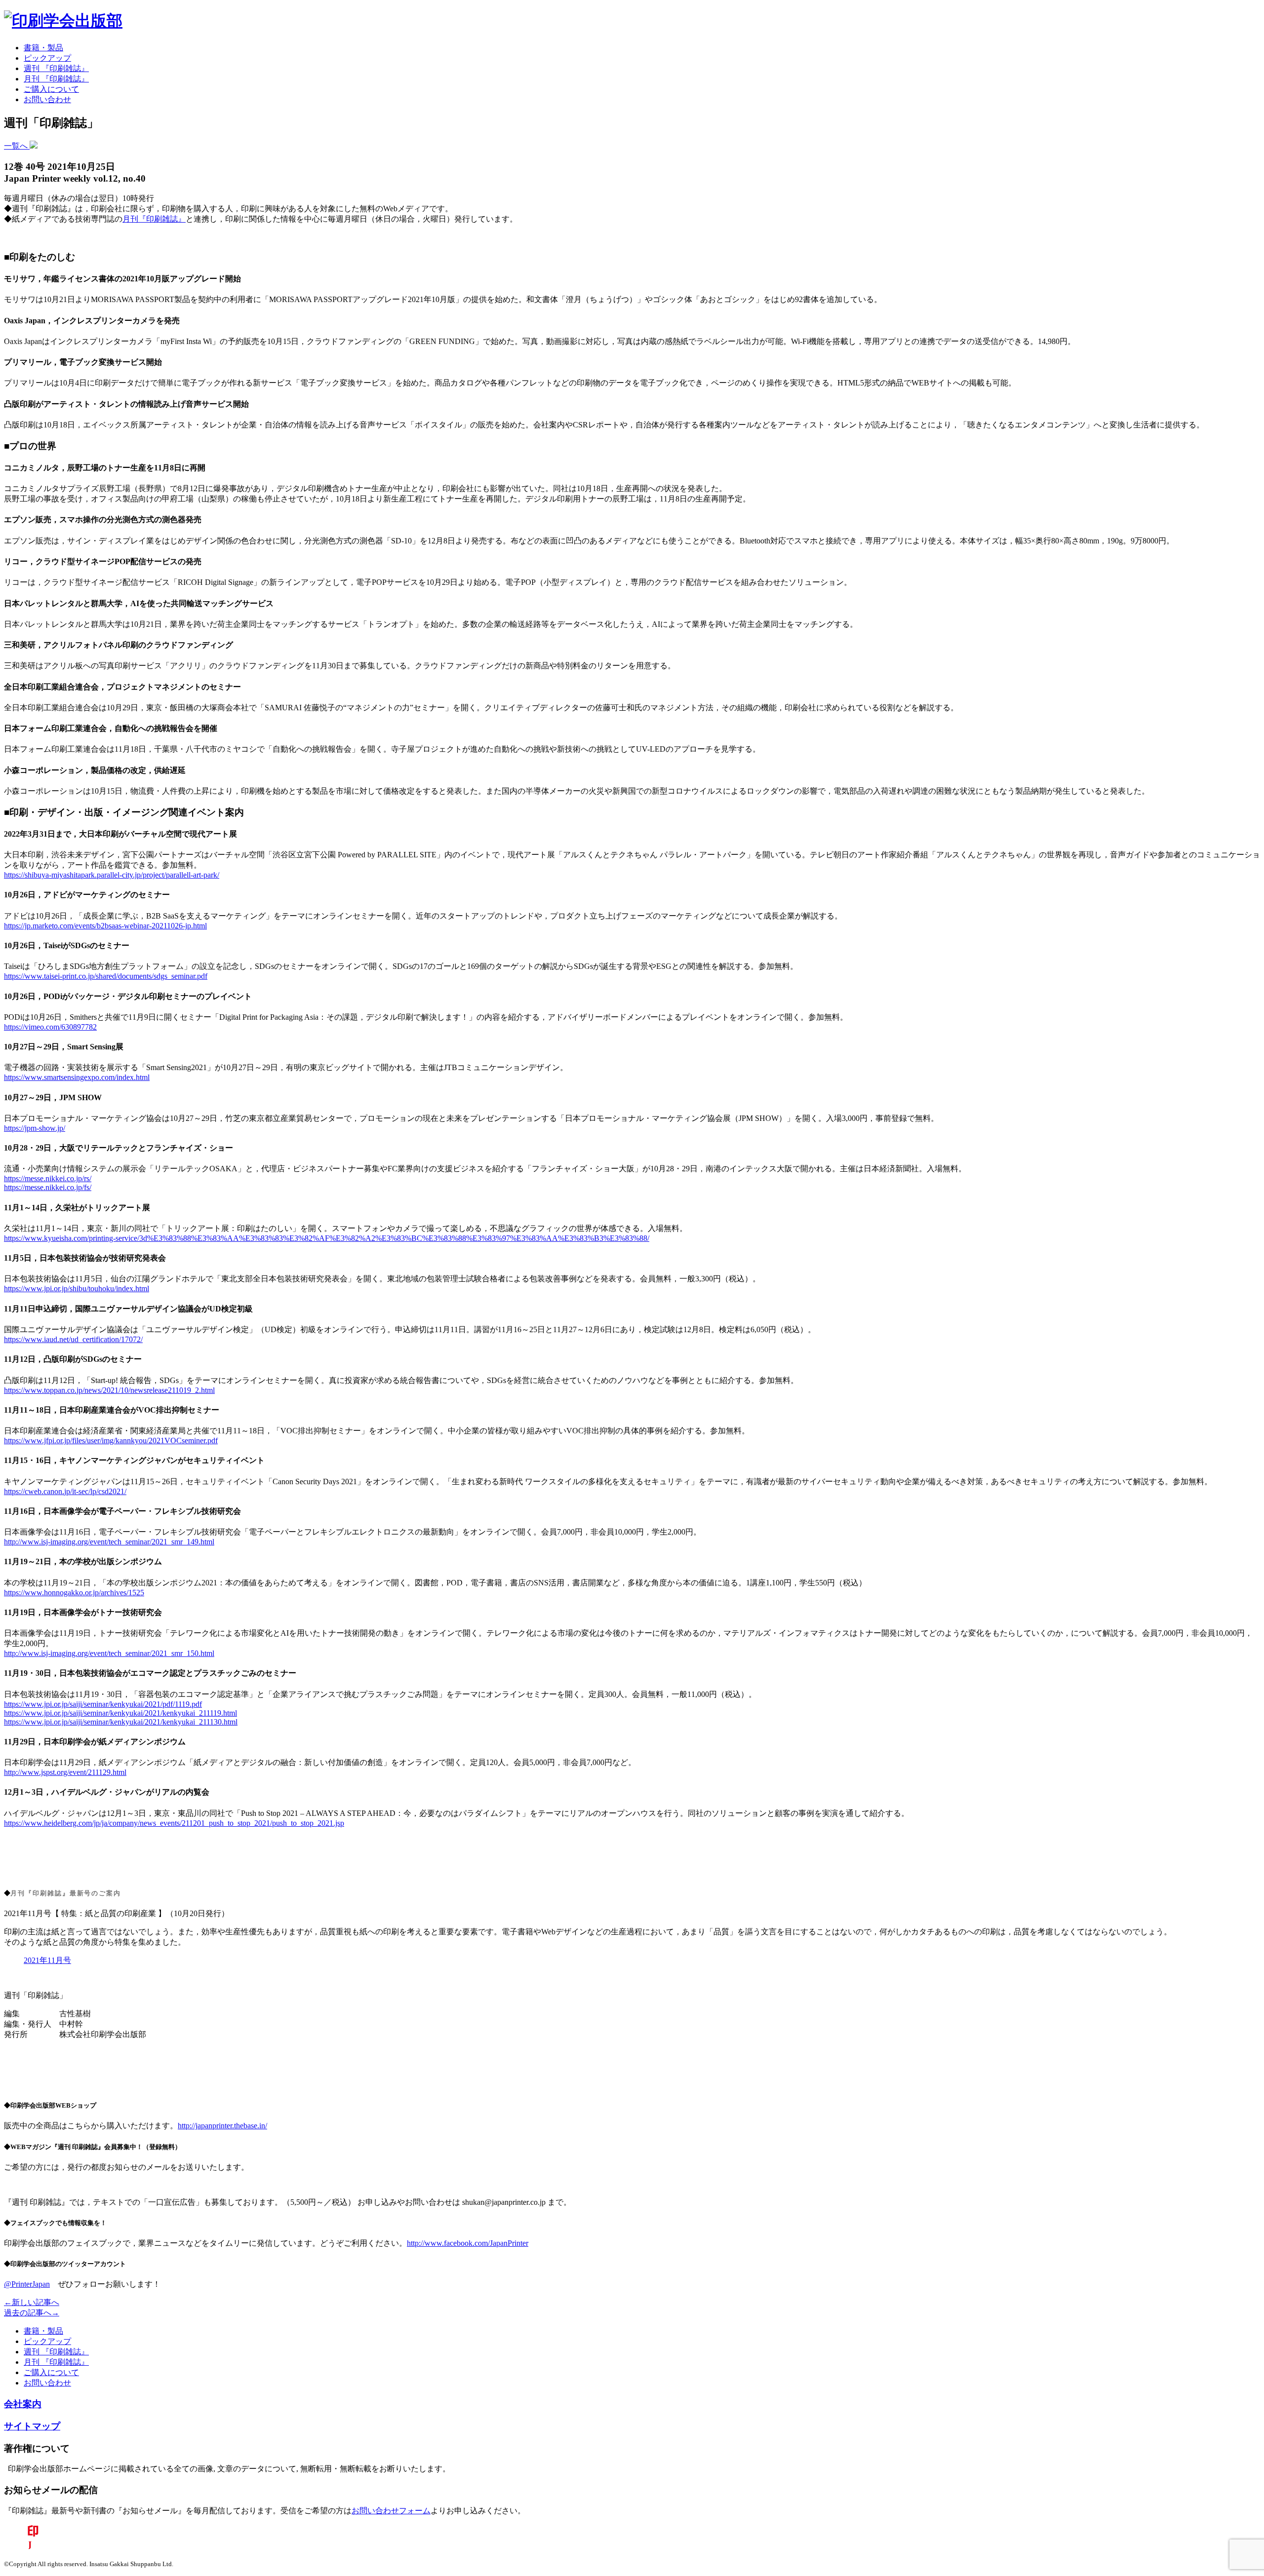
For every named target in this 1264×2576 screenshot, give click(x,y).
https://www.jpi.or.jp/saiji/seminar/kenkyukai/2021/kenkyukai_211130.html (121, 1722)
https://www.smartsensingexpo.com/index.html (77, 1077)
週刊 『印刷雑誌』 (56, 68)
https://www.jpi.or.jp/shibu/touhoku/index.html (77, 1288)
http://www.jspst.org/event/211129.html (65, 1772)
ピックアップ (47, 58)
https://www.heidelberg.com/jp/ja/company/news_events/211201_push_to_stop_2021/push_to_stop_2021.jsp (174, 1823)
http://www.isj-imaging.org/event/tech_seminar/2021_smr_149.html (109, 1542)
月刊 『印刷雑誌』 (56, 79)
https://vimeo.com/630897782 (50, 1027)
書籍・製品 (43, 48)
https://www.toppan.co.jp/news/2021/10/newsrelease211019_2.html (109, 1390)
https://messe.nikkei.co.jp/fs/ (48, 1187)
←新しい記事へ (32, 2302)
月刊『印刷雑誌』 (154, 219)
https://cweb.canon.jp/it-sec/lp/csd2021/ (65, 1491)
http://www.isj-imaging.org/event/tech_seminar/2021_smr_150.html (109, 1653)
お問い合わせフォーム (391, 2511)
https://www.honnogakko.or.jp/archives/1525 (74, 1593)
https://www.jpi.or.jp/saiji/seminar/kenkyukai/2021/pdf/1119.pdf (103, 1704)
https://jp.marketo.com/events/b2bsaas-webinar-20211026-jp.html (105, 926)
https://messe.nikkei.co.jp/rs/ (48, 1178)
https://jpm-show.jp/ (35, 1128)
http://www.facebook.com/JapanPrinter (468, 2243)
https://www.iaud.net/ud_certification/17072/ (73, 1339)
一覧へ (17, 146)
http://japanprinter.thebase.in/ (222, 2126)
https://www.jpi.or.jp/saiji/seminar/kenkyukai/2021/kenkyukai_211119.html (120, 1713)
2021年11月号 (47, 1960)
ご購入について (51, 89)
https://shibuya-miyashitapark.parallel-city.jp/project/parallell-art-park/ (112, 875)
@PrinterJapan (27, 2284)
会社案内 (23, 2404)
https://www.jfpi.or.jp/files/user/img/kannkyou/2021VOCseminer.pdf (111, 1441)
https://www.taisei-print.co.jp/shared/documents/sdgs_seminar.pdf (106, 976)
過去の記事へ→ (32, 2313)
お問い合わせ (47, 99)
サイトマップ (32, 2426)
